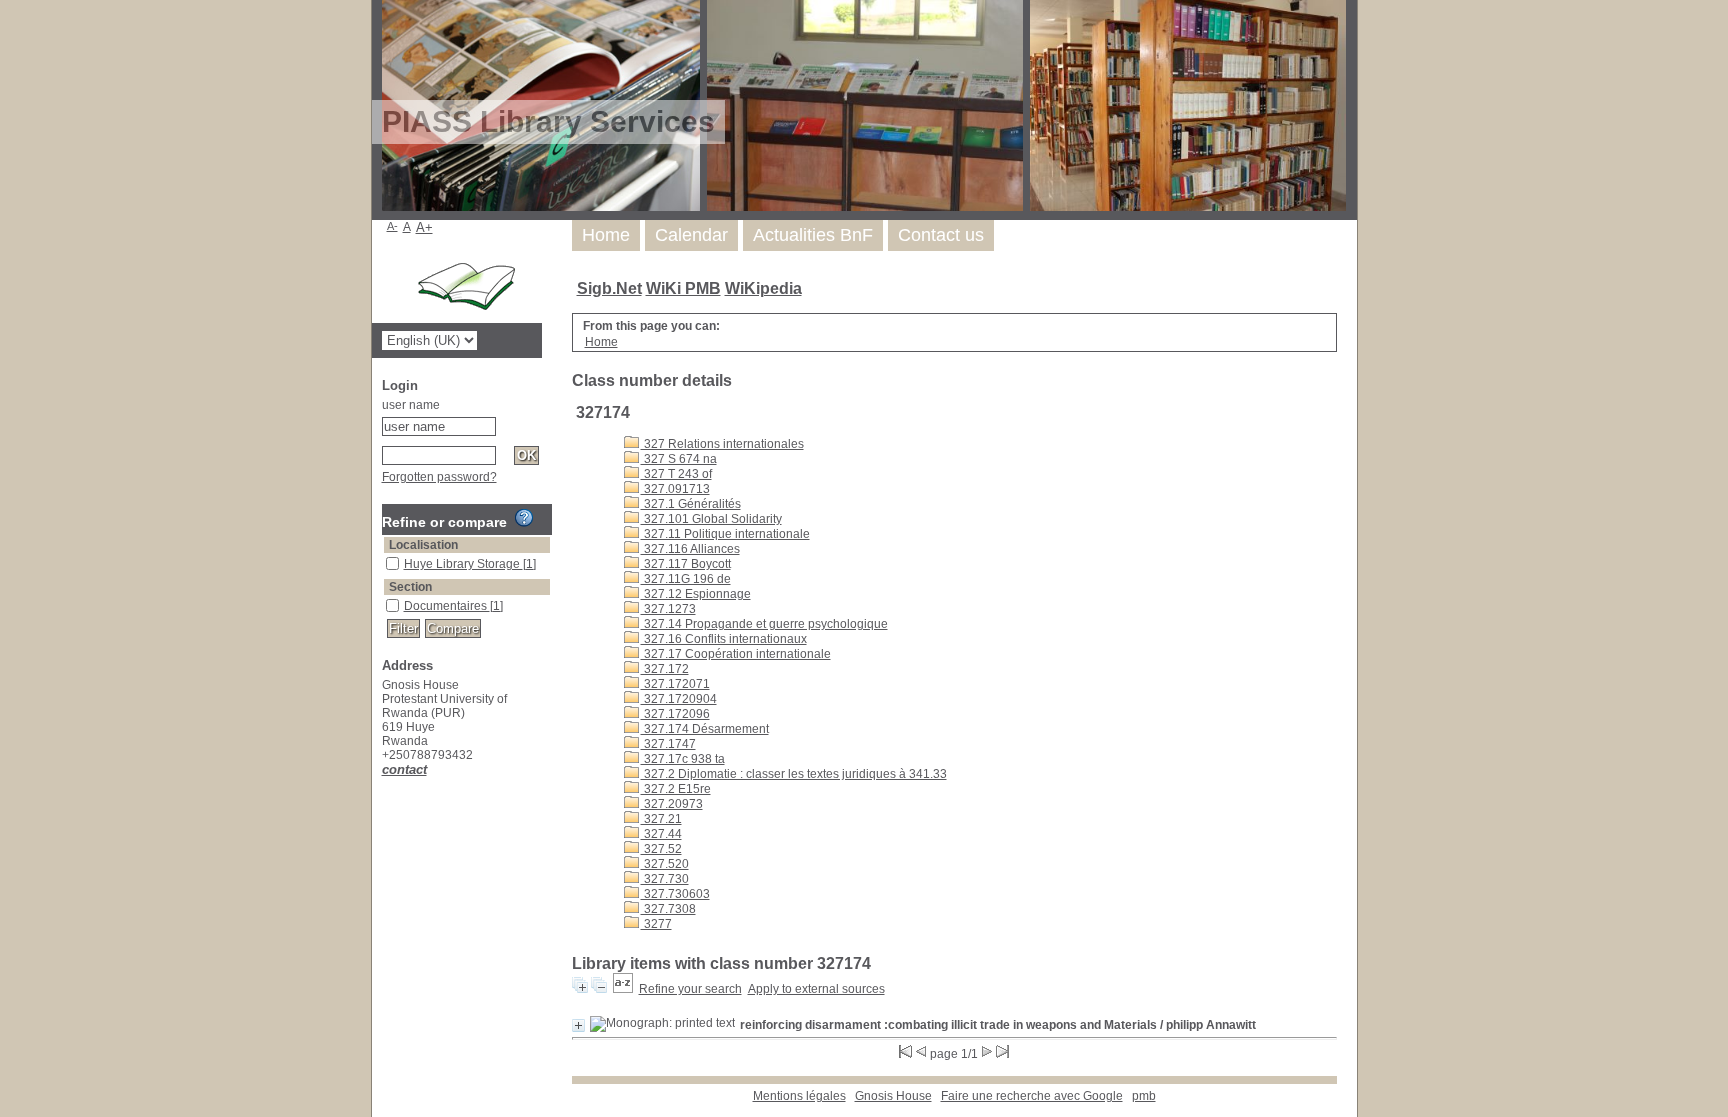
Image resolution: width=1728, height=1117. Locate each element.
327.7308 (668, 909)
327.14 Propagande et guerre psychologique (764, 624)
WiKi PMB (683, 288)
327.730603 (675, 894)
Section (410, 587)
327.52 (661, 849)
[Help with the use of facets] (524, 518)
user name (411, 405)
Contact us (941, 235)
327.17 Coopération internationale (736, 654)
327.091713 (675, 489)
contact (404, 769)
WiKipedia (763, 288)
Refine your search (690, 989)
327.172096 (675, 714)
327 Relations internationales (722, 444)
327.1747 (668, 744)
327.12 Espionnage (696, 594)
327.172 (665, 669)
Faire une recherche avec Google (1032, 1096)
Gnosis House (893, 1096)
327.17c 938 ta (683, 759)
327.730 (665, 879)
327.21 (661, 819)
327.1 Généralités (691, 504)
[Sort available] (623, 989)
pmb (1144, 1096)
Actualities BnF (813, 235)
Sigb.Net (609, 288)
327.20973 (672, 804)
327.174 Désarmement (705, 729)
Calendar (691, 235)
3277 (656, 924)
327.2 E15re (676, 789)
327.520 (665, 864)
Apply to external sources (816, 989)
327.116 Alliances (690, 549)
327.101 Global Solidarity (711, 519)
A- (392, 226)
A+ (424, 227)
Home (606, 235)
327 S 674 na (679, 459)
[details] (578, 1025)
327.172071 (675, 684)
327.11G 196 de (686, 579)
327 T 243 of (676, 474)
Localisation (423, 545)
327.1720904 (679, 699)
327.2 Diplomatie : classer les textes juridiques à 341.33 (794, 774)
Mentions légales (799, 1096)
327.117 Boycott (686, 564)
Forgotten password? (439, 477)
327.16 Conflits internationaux (724, 639)
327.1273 (668, 609)
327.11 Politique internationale (725, 534)
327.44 (661, 834)
